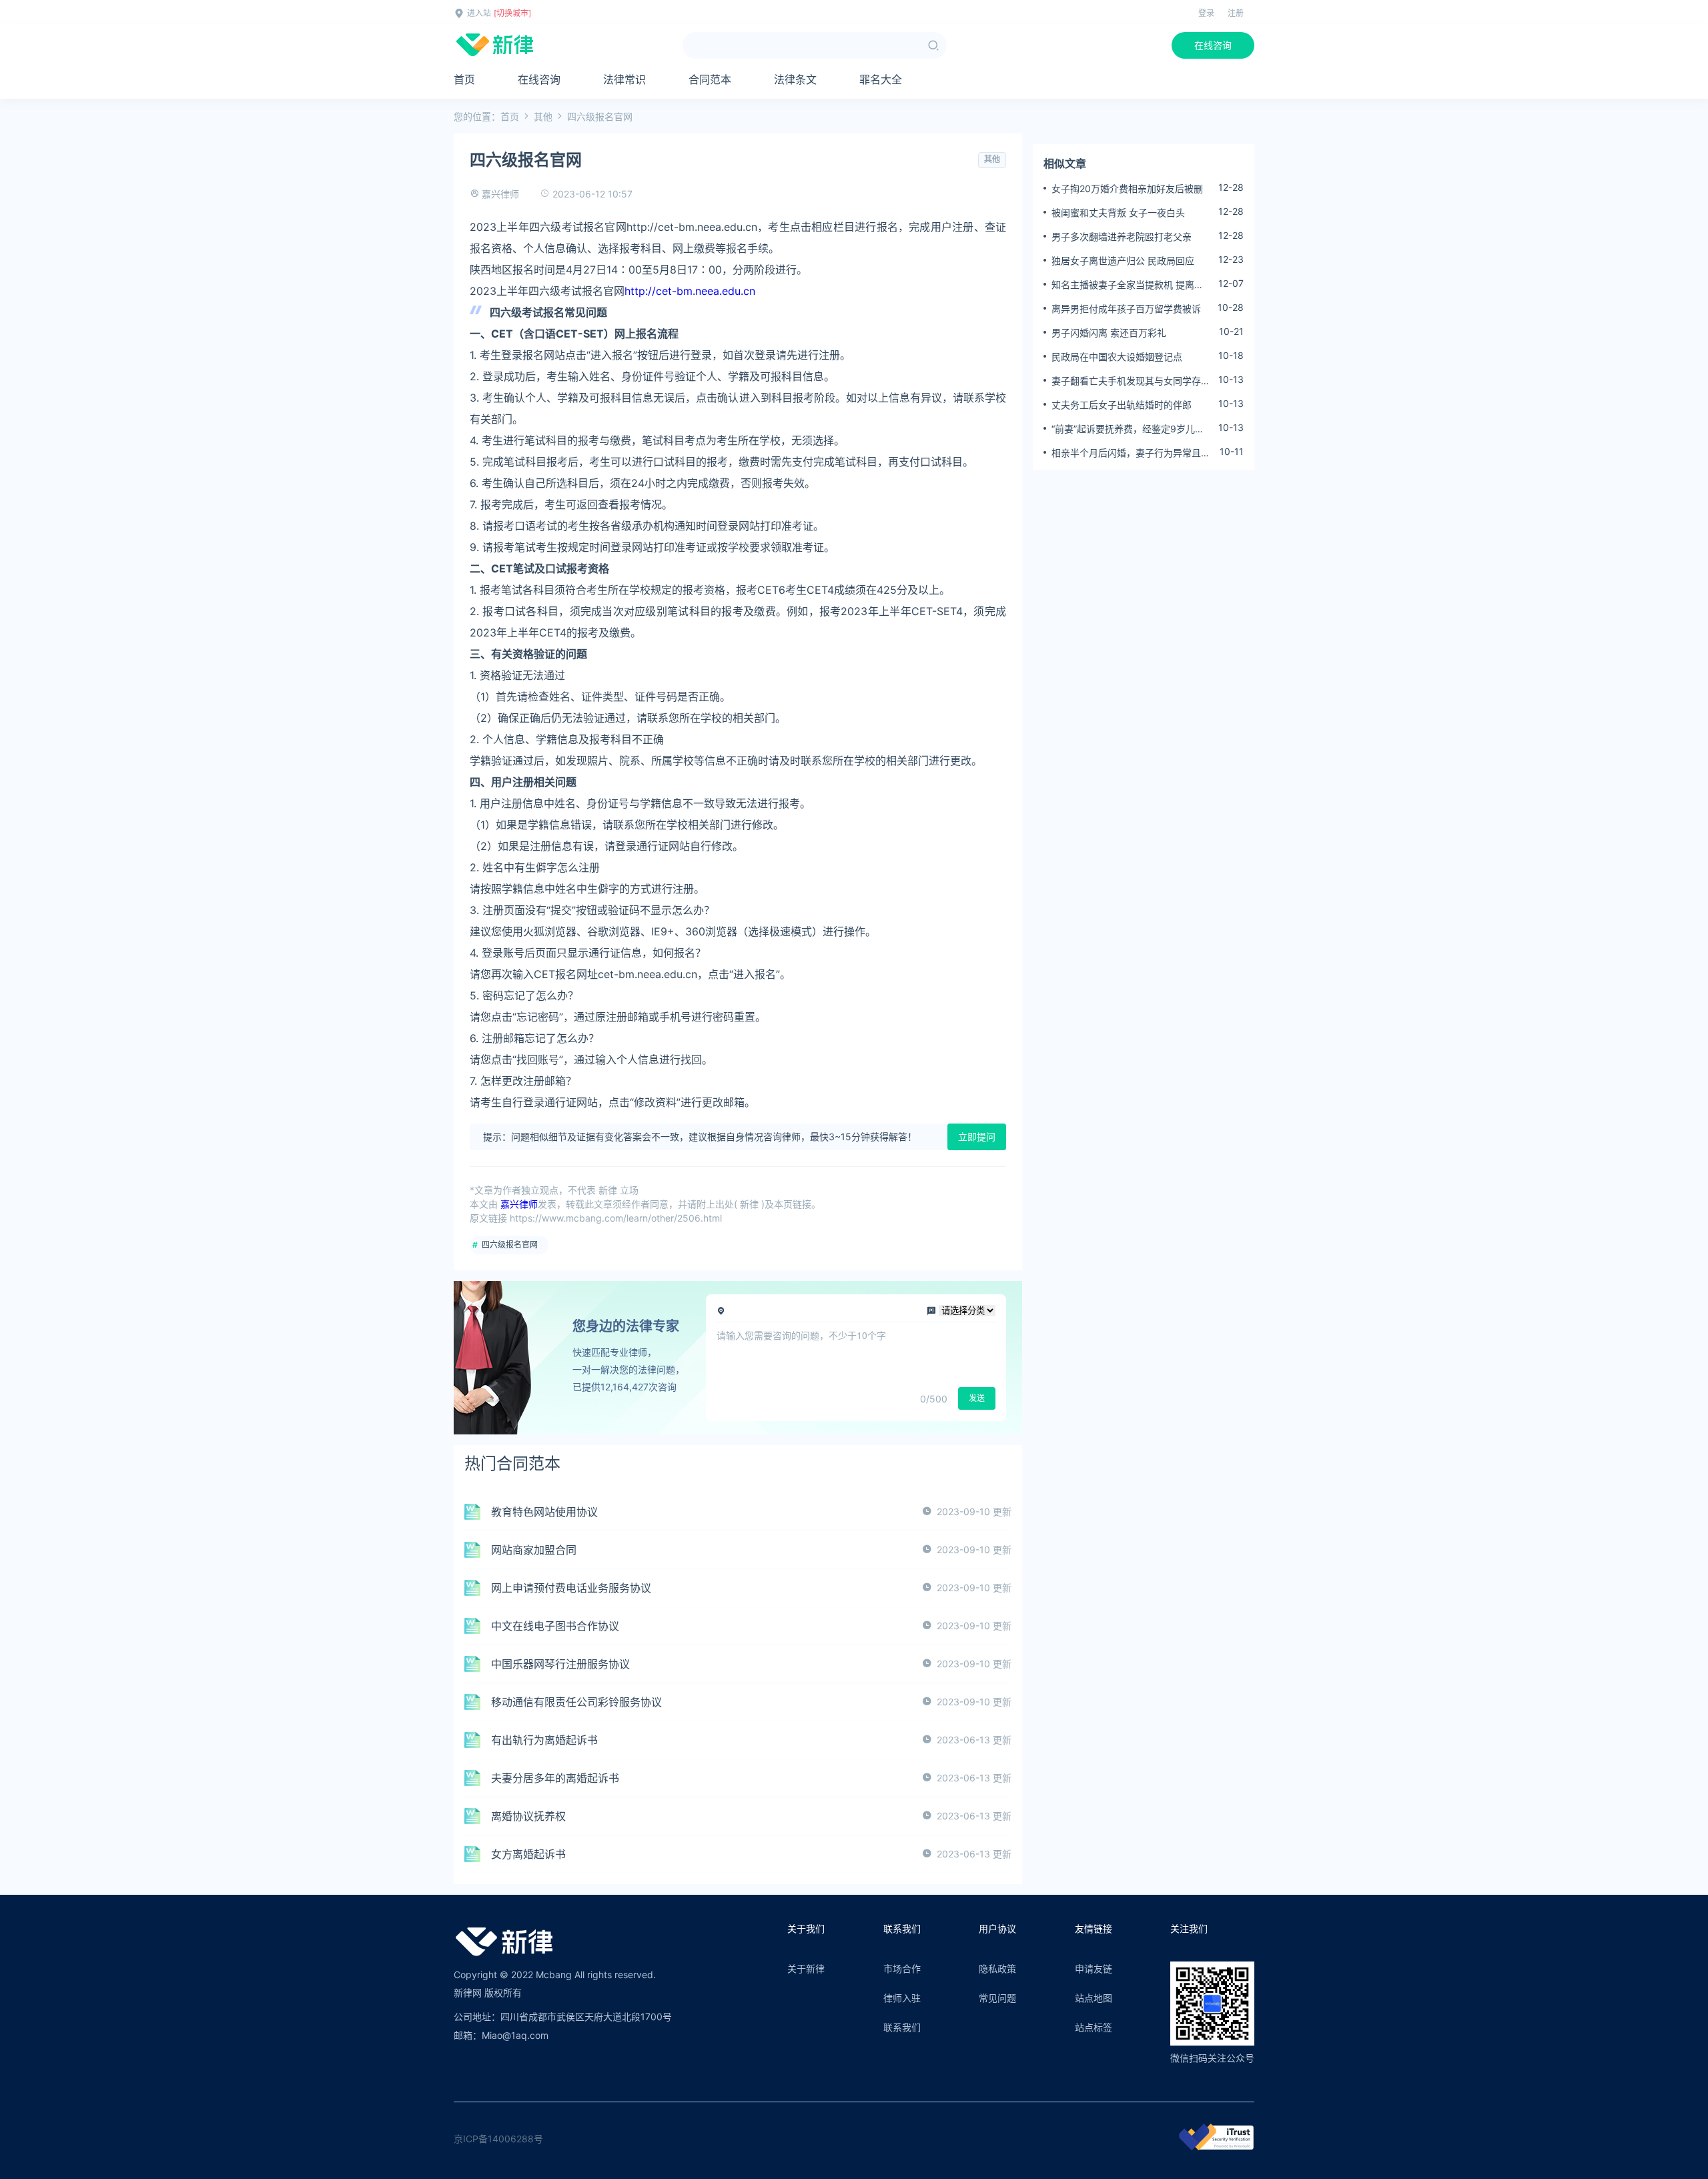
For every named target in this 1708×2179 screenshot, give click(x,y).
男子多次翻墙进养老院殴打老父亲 (1122, 237)
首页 (464, 79)
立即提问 (977, 1137)
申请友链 (1094, 1969)
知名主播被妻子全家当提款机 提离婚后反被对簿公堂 (1128, 285)
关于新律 (806, 1969)
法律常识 (624, 79)
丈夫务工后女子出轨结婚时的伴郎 (1122, 405)
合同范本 (710, 79)
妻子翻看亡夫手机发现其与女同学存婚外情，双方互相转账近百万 (1131, 381)
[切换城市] (512, 13)
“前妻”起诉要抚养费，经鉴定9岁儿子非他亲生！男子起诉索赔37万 (1128, 429)
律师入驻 (902, 1998)
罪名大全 (881, 79)
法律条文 (795, 79)
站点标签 (1094, 2027)
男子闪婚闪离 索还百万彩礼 (1109, 333)
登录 (1206, 13)
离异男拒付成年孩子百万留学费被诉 (1126, 309)
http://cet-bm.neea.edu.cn (690, 291)
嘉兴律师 (500, 194)
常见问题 (997, 1998)
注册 (1236, 13)
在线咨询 (1213, 45)
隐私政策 (997, 1969)
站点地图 (1094, 1998)
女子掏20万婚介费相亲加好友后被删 (1127, 188)
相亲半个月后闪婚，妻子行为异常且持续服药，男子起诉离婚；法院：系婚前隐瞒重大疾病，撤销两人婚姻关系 (1131, 453)
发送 (977, 1398)
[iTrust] (1216, 2147)
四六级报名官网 (510, 1245)
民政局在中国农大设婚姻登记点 (1117, 357)
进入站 (479, 13)
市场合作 (902, 1969)
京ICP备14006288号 (498, 2139)
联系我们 (902, 2027)
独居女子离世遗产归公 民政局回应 (1123, 261)
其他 (543, 116)
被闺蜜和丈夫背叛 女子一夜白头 (1118, 212)
